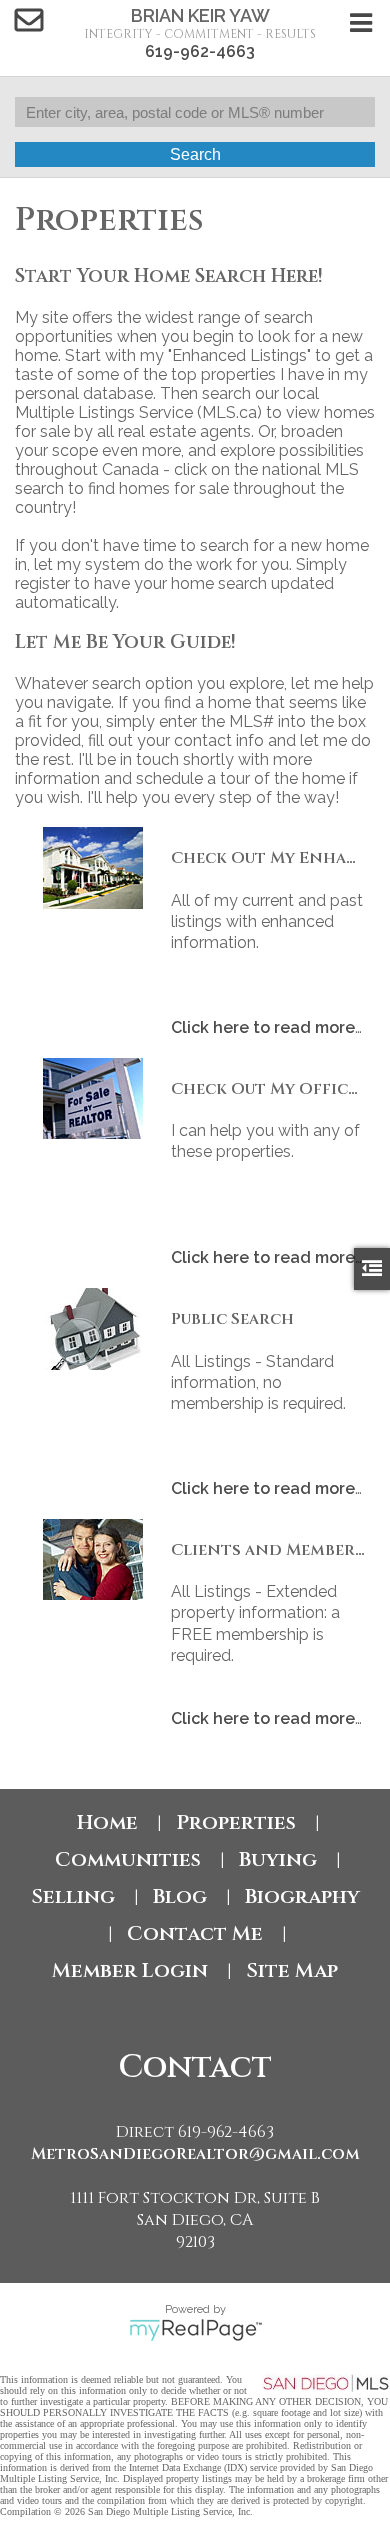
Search (195, 154)
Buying (278, 1859)
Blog (180, 1896)
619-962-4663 (200, 51)
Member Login (130, 1970)
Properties (236, 1822)
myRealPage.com (195, 2330)
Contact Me (195, 1933)
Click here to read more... (269, 1027)
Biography (302, 1896)
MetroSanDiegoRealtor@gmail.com (195, 2154)
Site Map (292, 1970)
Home (107, 1822)
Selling (73, 1896)
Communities (128, 1859)
